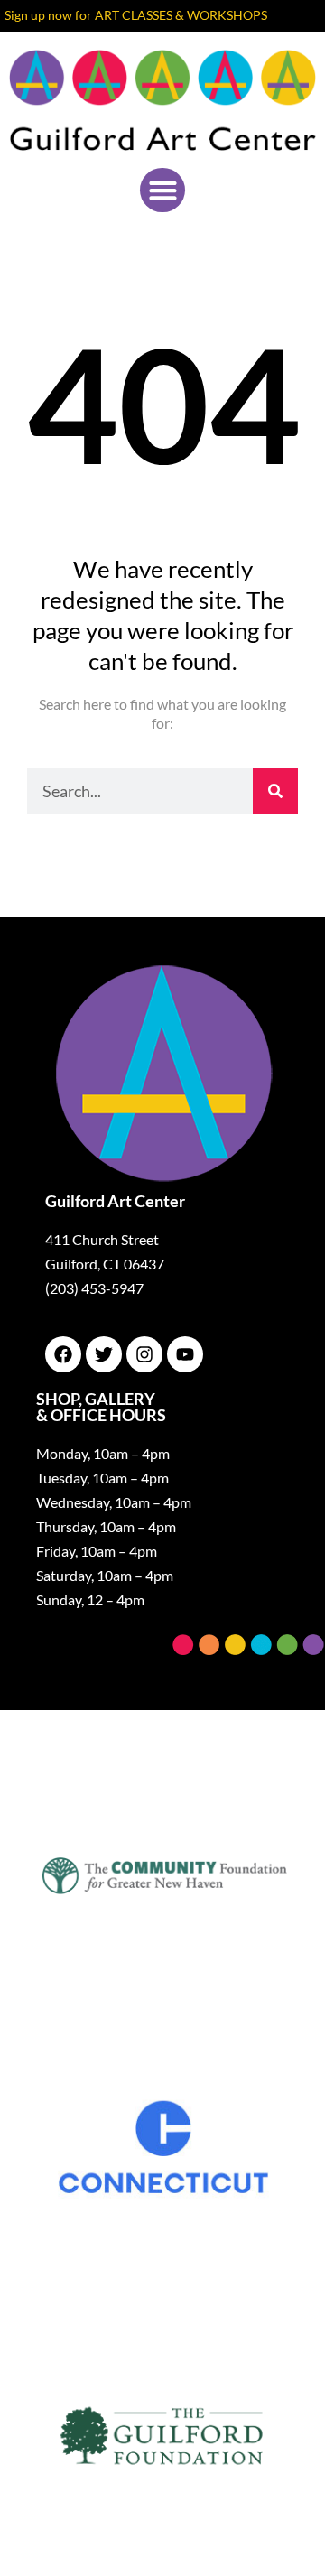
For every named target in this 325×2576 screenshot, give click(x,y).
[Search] (275, 791)
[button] (162, 191)
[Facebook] (63, 1354)
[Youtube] (185, 1354)
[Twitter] (104, 1354)
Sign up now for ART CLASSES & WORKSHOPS (136, 15)
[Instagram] (144, 1354)
